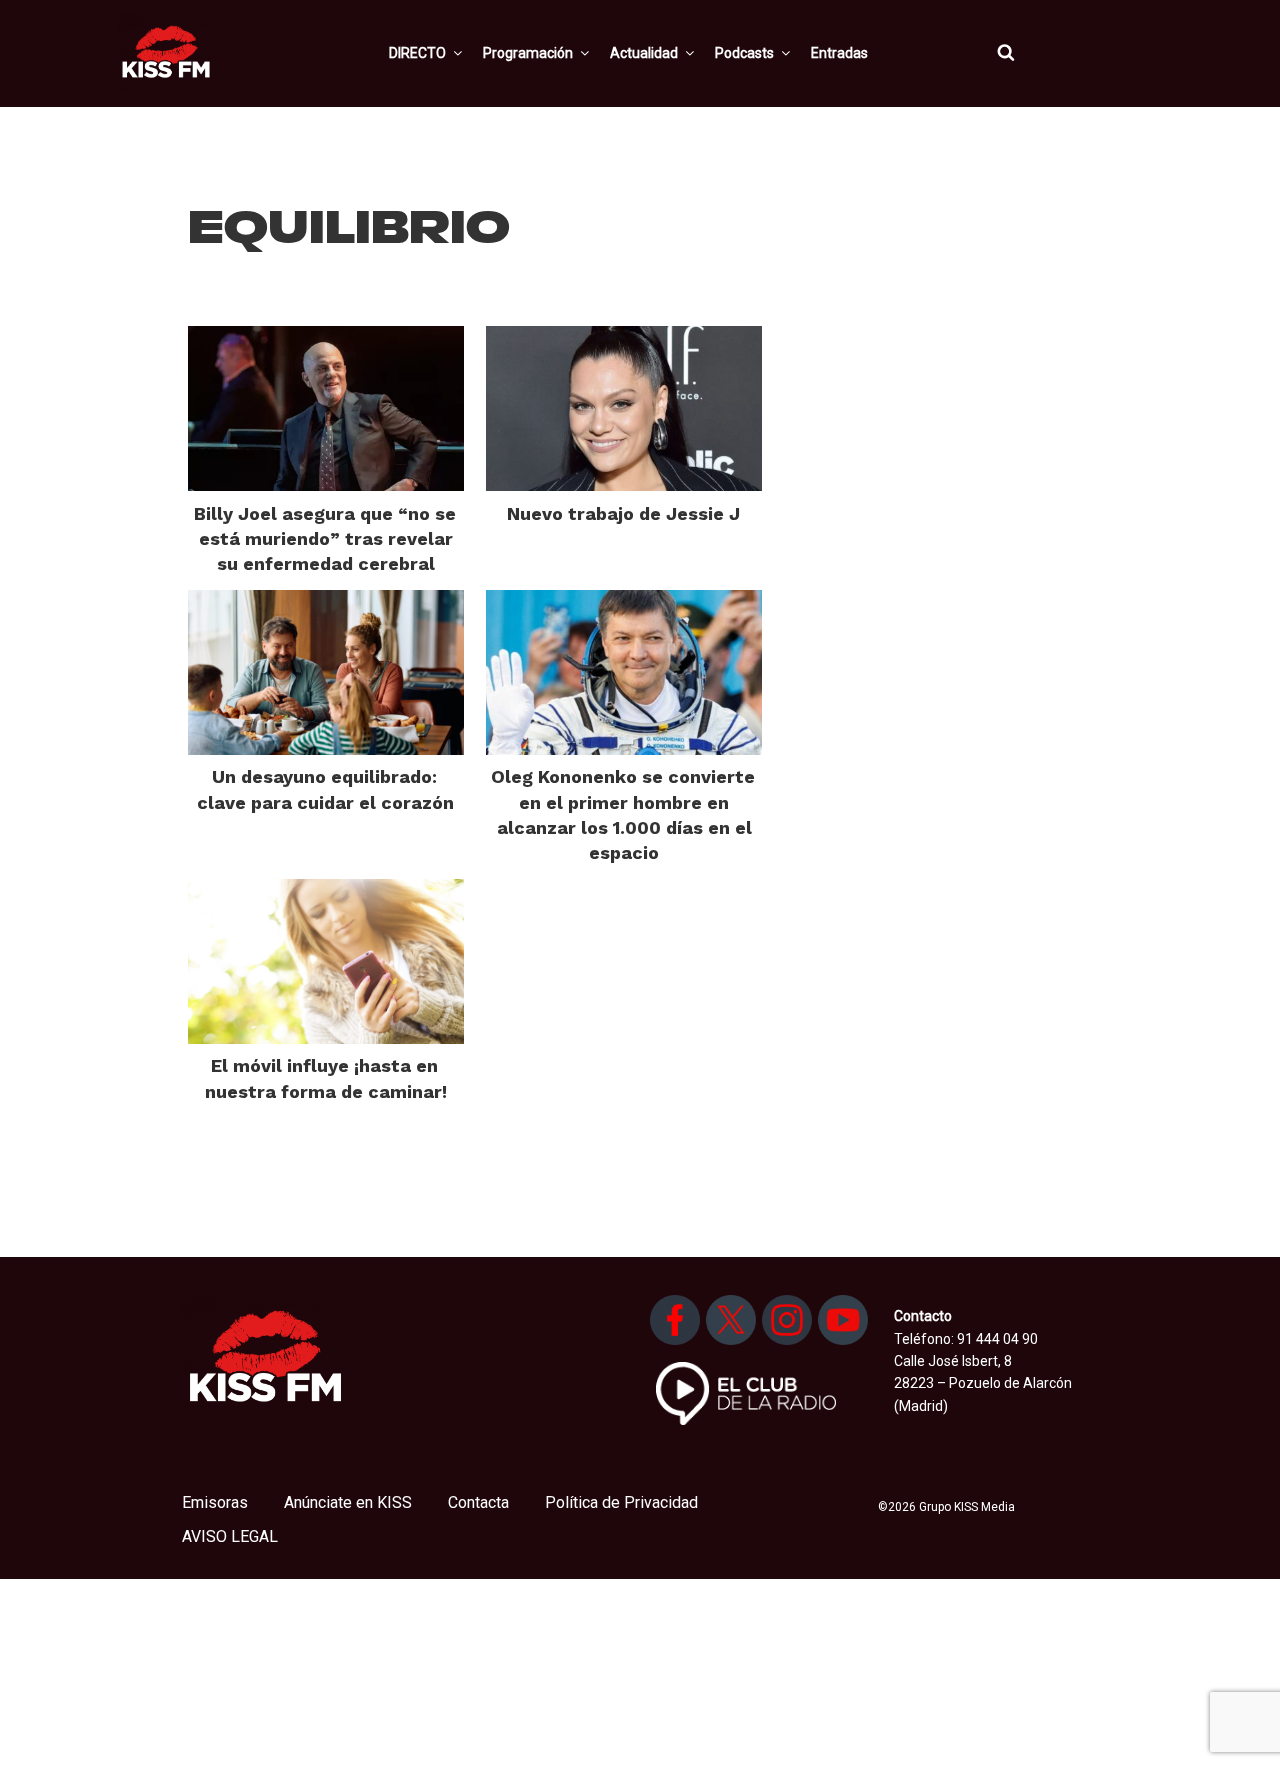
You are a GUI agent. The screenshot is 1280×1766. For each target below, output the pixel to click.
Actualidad (644, 53)
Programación (528, 53)
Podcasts (744, 53)
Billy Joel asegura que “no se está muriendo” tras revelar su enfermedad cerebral (325, 538)
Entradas (839, 53)
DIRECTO (417, 53)
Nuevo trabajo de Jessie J (623, 513)
